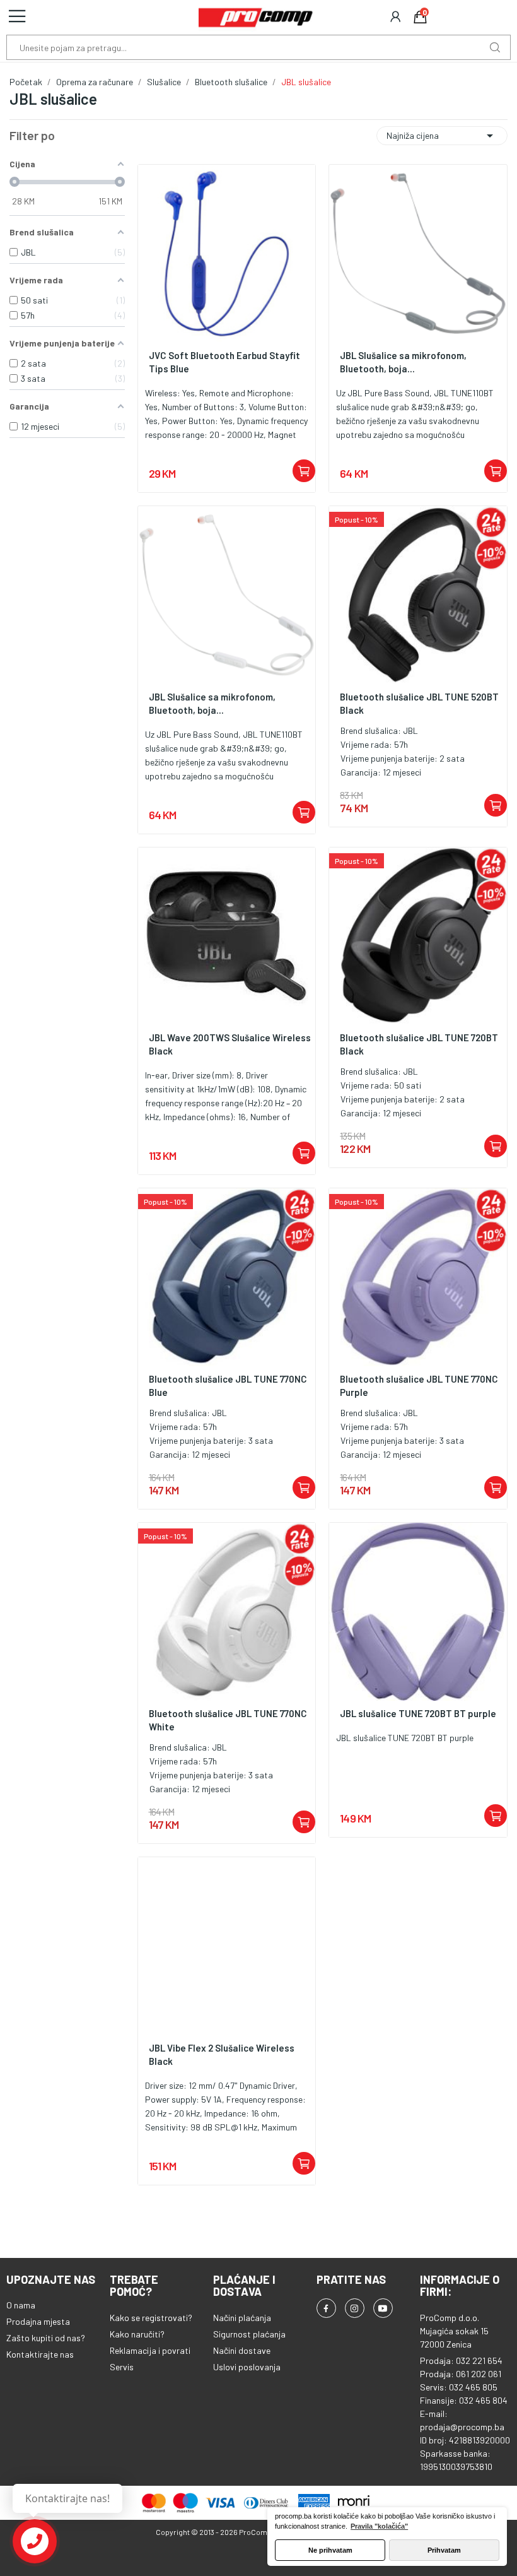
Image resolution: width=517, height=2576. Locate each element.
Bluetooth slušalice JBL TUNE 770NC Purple (419, 1385)
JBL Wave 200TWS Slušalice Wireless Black (230, 1044)
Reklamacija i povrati (150, 2350)
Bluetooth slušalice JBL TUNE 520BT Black (419, 703)
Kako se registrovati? (151, 2318)
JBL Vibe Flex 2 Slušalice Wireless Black (222, 2054)
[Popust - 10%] (418, 594)
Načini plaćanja (242, 2318)
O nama (21, 2305)
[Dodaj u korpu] (304, 471)
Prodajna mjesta (38, 2321)
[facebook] (326, 2308)
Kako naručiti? (137, 2334)
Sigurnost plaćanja (249, 2334)
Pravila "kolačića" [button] (379, 2526)
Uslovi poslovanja (247, 2367)
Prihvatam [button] (444, 2550)
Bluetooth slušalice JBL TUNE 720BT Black (419, 1044)
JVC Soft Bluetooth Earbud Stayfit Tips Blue (224, 362)
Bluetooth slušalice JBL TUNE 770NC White (228, 1720)
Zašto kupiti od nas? (46, 2338)
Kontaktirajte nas (40, 2354)
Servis (122, 2367)
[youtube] (383, 2308)
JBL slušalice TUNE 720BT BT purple (418, 1713)
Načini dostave (242, 2350)
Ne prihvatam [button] (330, 2550)
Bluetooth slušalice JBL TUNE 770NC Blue (228, 1385)
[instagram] (355, 2308)
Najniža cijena (442, 136)
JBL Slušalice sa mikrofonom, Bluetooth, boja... (403, 362)
